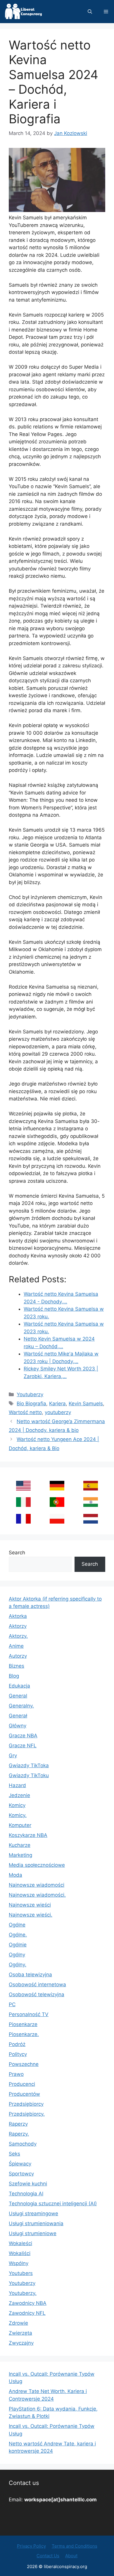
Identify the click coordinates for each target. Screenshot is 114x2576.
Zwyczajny (21, 2343)
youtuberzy (58, 1412)
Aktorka (18, 1616)
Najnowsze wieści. (31, 1915)
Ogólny (17, 1955)
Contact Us (48, 2556)
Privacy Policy (31, 2546)
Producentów (24, 2094)
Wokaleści (20, 2243)
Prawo (16, 2074)
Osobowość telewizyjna (37, 1994)
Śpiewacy (20, 2164)
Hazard (17, 1785)
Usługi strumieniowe (33, 2233)
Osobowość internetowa (37, 1984)
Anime (16, 1646)
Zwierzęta (20, 2333)
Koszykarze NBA (28, 1835)
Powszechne (24, 2064)
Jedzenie (19, 1795)
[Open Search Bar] (90, 12)
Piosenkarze (23, 2024)
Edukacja (19, 1686)
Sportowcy (21, 2174)
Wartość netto (25, 1412)
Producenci (22, 2084)
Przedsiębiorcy (26, 2104)
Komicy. (18, 1815)
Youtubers (21, 2273)
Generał (18, 1716)
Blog (14, 1676)
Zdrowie (18, 2323)
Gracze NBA (23, 1736)
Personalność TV (29, 2014)
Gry (13, 1755)
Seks (14, 2154)
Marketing (20, 1855)
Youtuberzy (30, 1394)
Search (17, 1553)
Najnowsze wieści (30, 1905)
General (18, 1696)
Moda (15, 1875)
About (71, 2556)
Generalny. (21, 1706)
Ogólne (17, 1925)
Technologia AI (26, 2194)
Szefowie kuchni (28, 2184)
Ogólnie (18, 1945)
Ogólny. (18, 1965)
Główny (18, 1726)
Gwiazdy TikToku (29, 1775)
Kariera (57, 1404)
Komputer (20, 1825)
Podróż (17, 2044)
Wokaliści (20, 2253)
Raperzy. (19, 2134)
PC (12, 2004)
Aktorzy (18, 1626)
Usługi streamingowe (33, 2213)
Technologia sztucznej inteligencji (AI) (53, 2204)
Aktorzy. (18, 1636)
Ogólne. (18, 1935)
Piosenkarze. (24, 2034)
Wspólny (19, 2263)
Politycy (18, 2054)
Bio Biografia (31, 1404)
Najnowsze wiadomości (37, 1885)
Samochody (23, 2144)
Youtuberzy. (23, 2293)
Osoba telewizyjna (30, 1975)
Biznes (17, 1666)
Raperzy (18, 2124)
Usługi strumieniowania (36, 2223)
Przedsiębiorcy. (27, 2114)
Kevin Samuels (86, 1404)
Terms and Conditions (75, 2546)
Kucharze (20, 1845)
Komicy (17, 1805)
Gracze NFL (23, 1746)
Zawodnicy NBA (28, 2303)
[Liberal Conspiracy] (23, 12)
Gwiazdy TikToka (29, 1765)
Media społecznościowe (37, 1865)
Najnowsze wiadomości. (37, 1895)
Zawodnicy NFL (27, 2313)
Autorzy (18, 1656)
